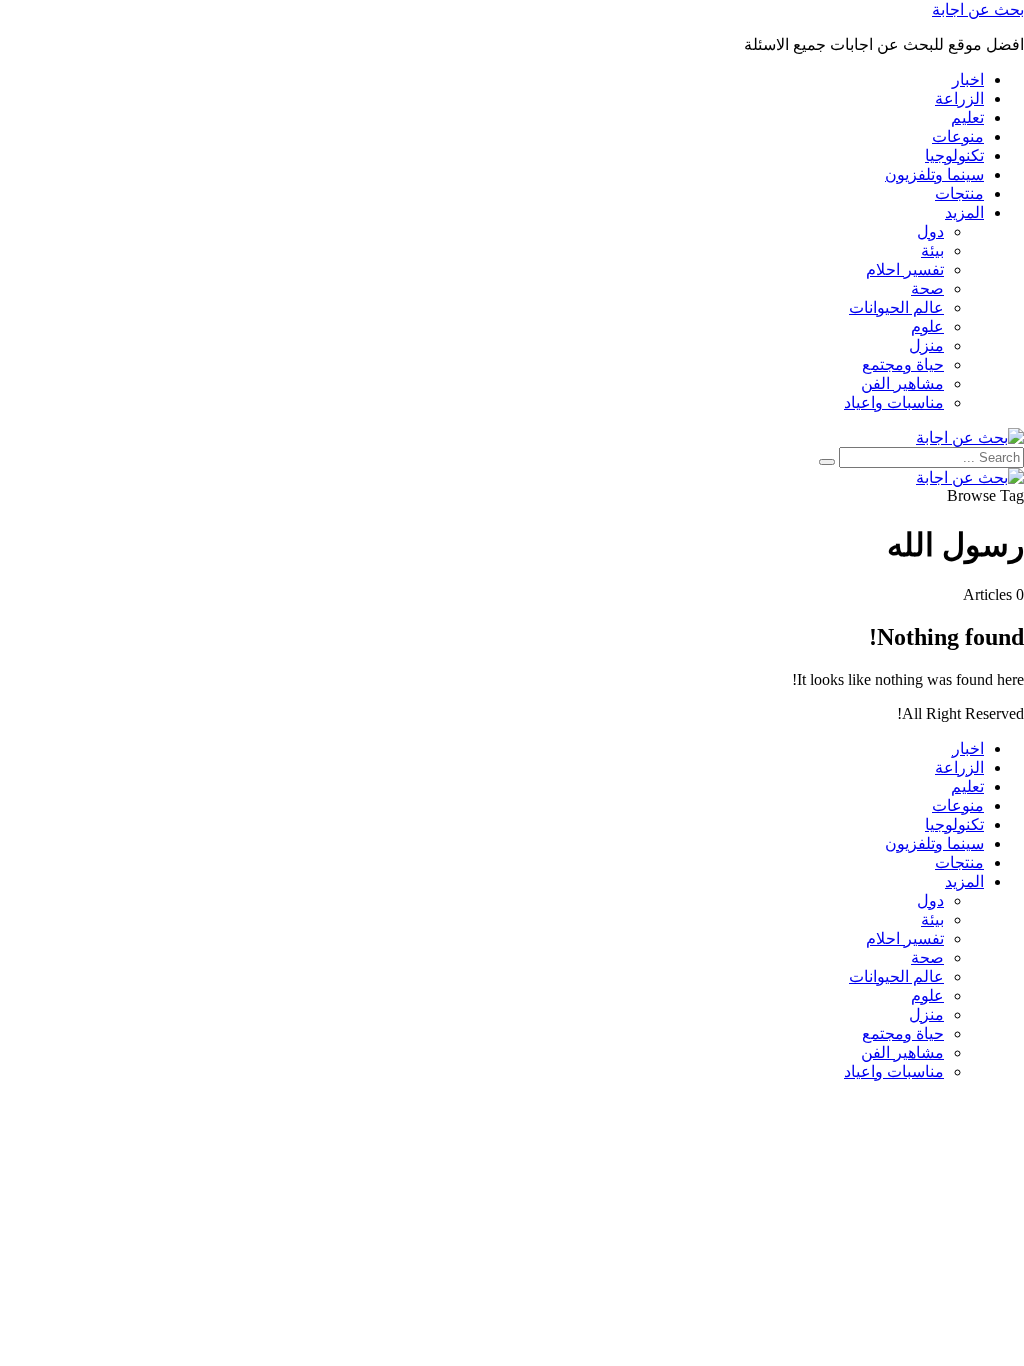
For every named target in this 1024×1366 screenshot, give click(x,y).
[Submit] (827, 462)
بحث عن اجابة (978, 9)
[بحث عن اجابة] (970, 437)
